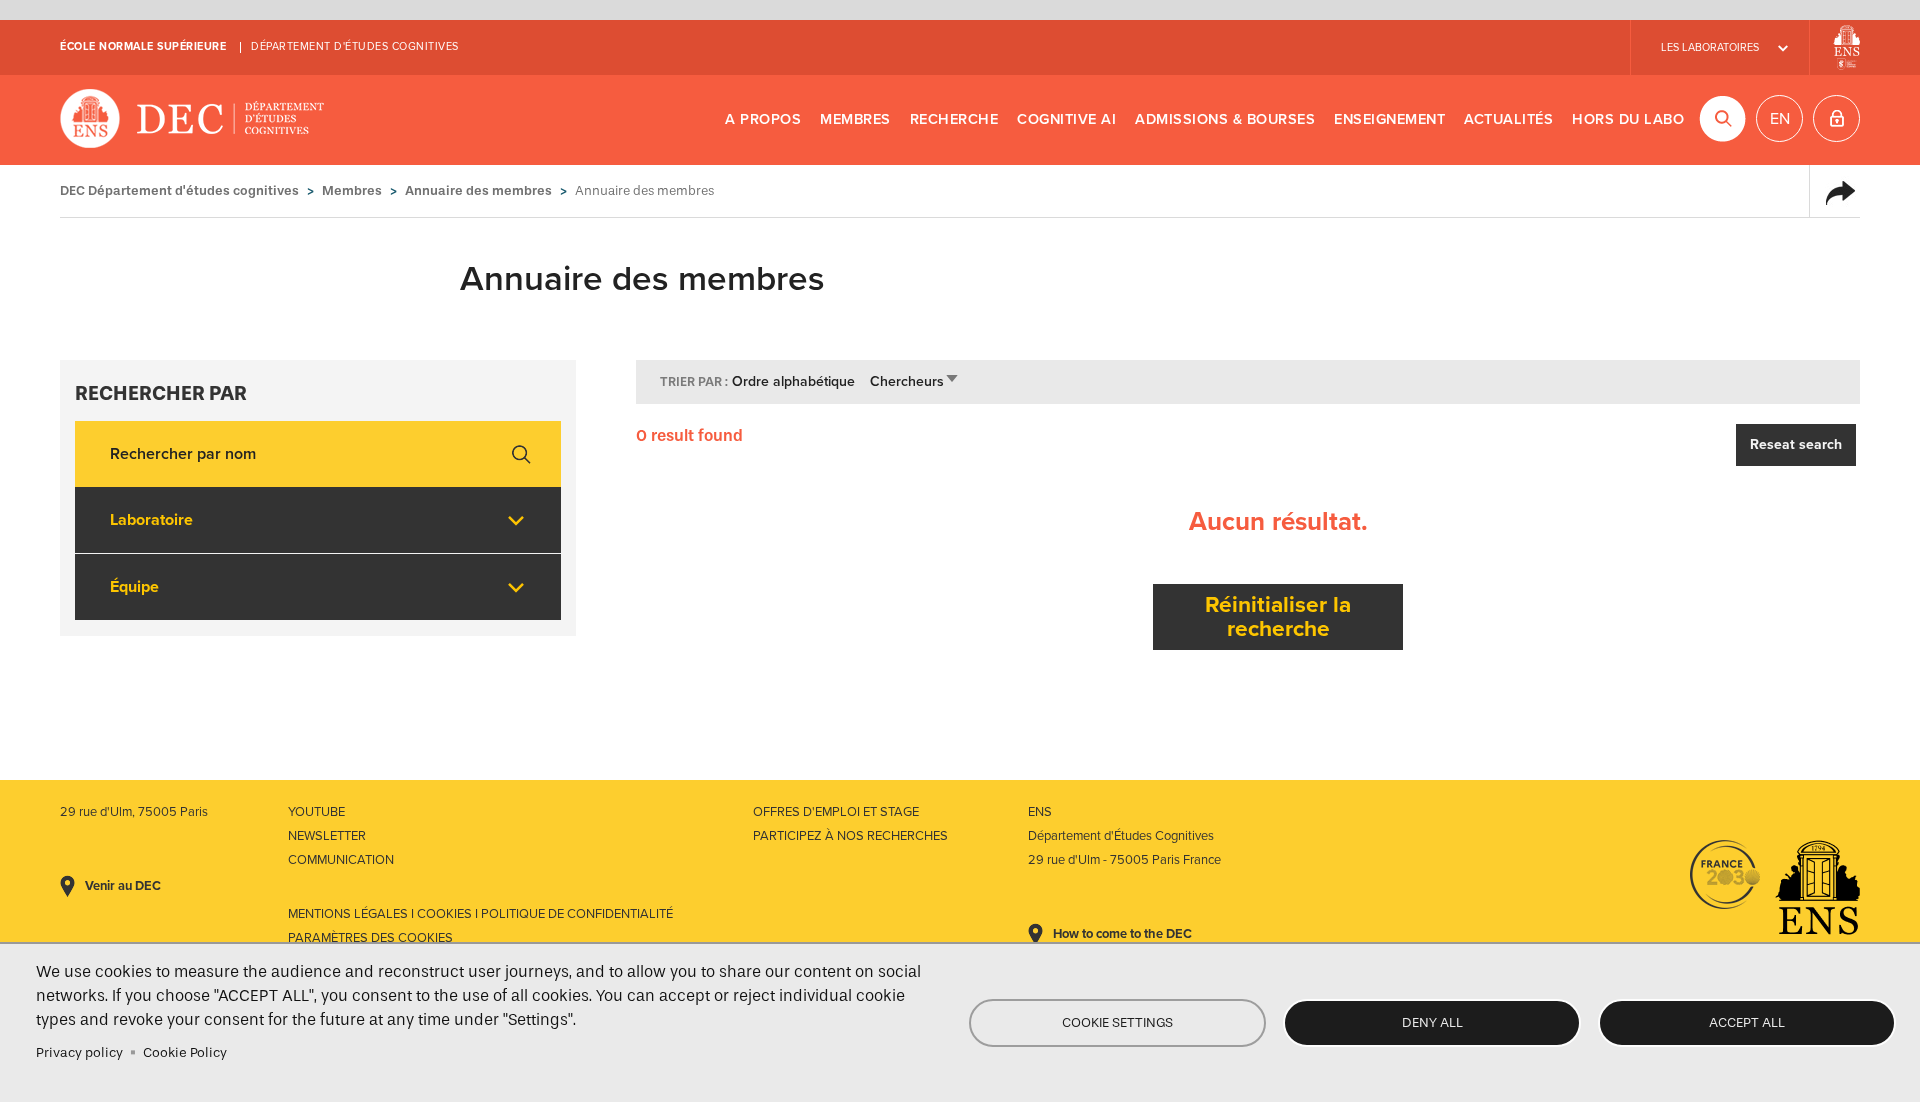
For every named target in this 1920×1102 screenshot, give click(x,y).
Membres (855, 119)
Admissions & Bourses (1225, 119)
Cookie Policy (185, 1052)
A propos (763, 119)
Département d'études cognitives (355, 46)
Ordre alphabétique (793, 381)
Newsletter (327, 836)
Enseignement (1389, 119)
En (1780, 119)
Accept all (1747, 1022)
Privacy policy (79, 1052)
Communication (341, 860)
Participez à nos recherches (850, 836)
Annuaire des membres (478, 190)
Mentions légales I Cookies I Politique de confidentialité (480, 914)
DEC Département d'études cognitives (192, 120)
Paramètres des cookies (370, 938)
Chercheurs (915, 381)
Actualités (1508, 119)
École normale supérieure (143, 46)
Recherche (954, 119)
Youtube (316, 812)
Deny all (1432, 1022)
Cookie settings (1117, 1022)
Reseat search (1796, 444)
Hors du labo (1628, 119)
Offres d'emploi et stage (836, 812)
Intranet (1836, 118)
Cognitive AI (1066, 119)
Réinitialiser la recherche (1278, 616)
